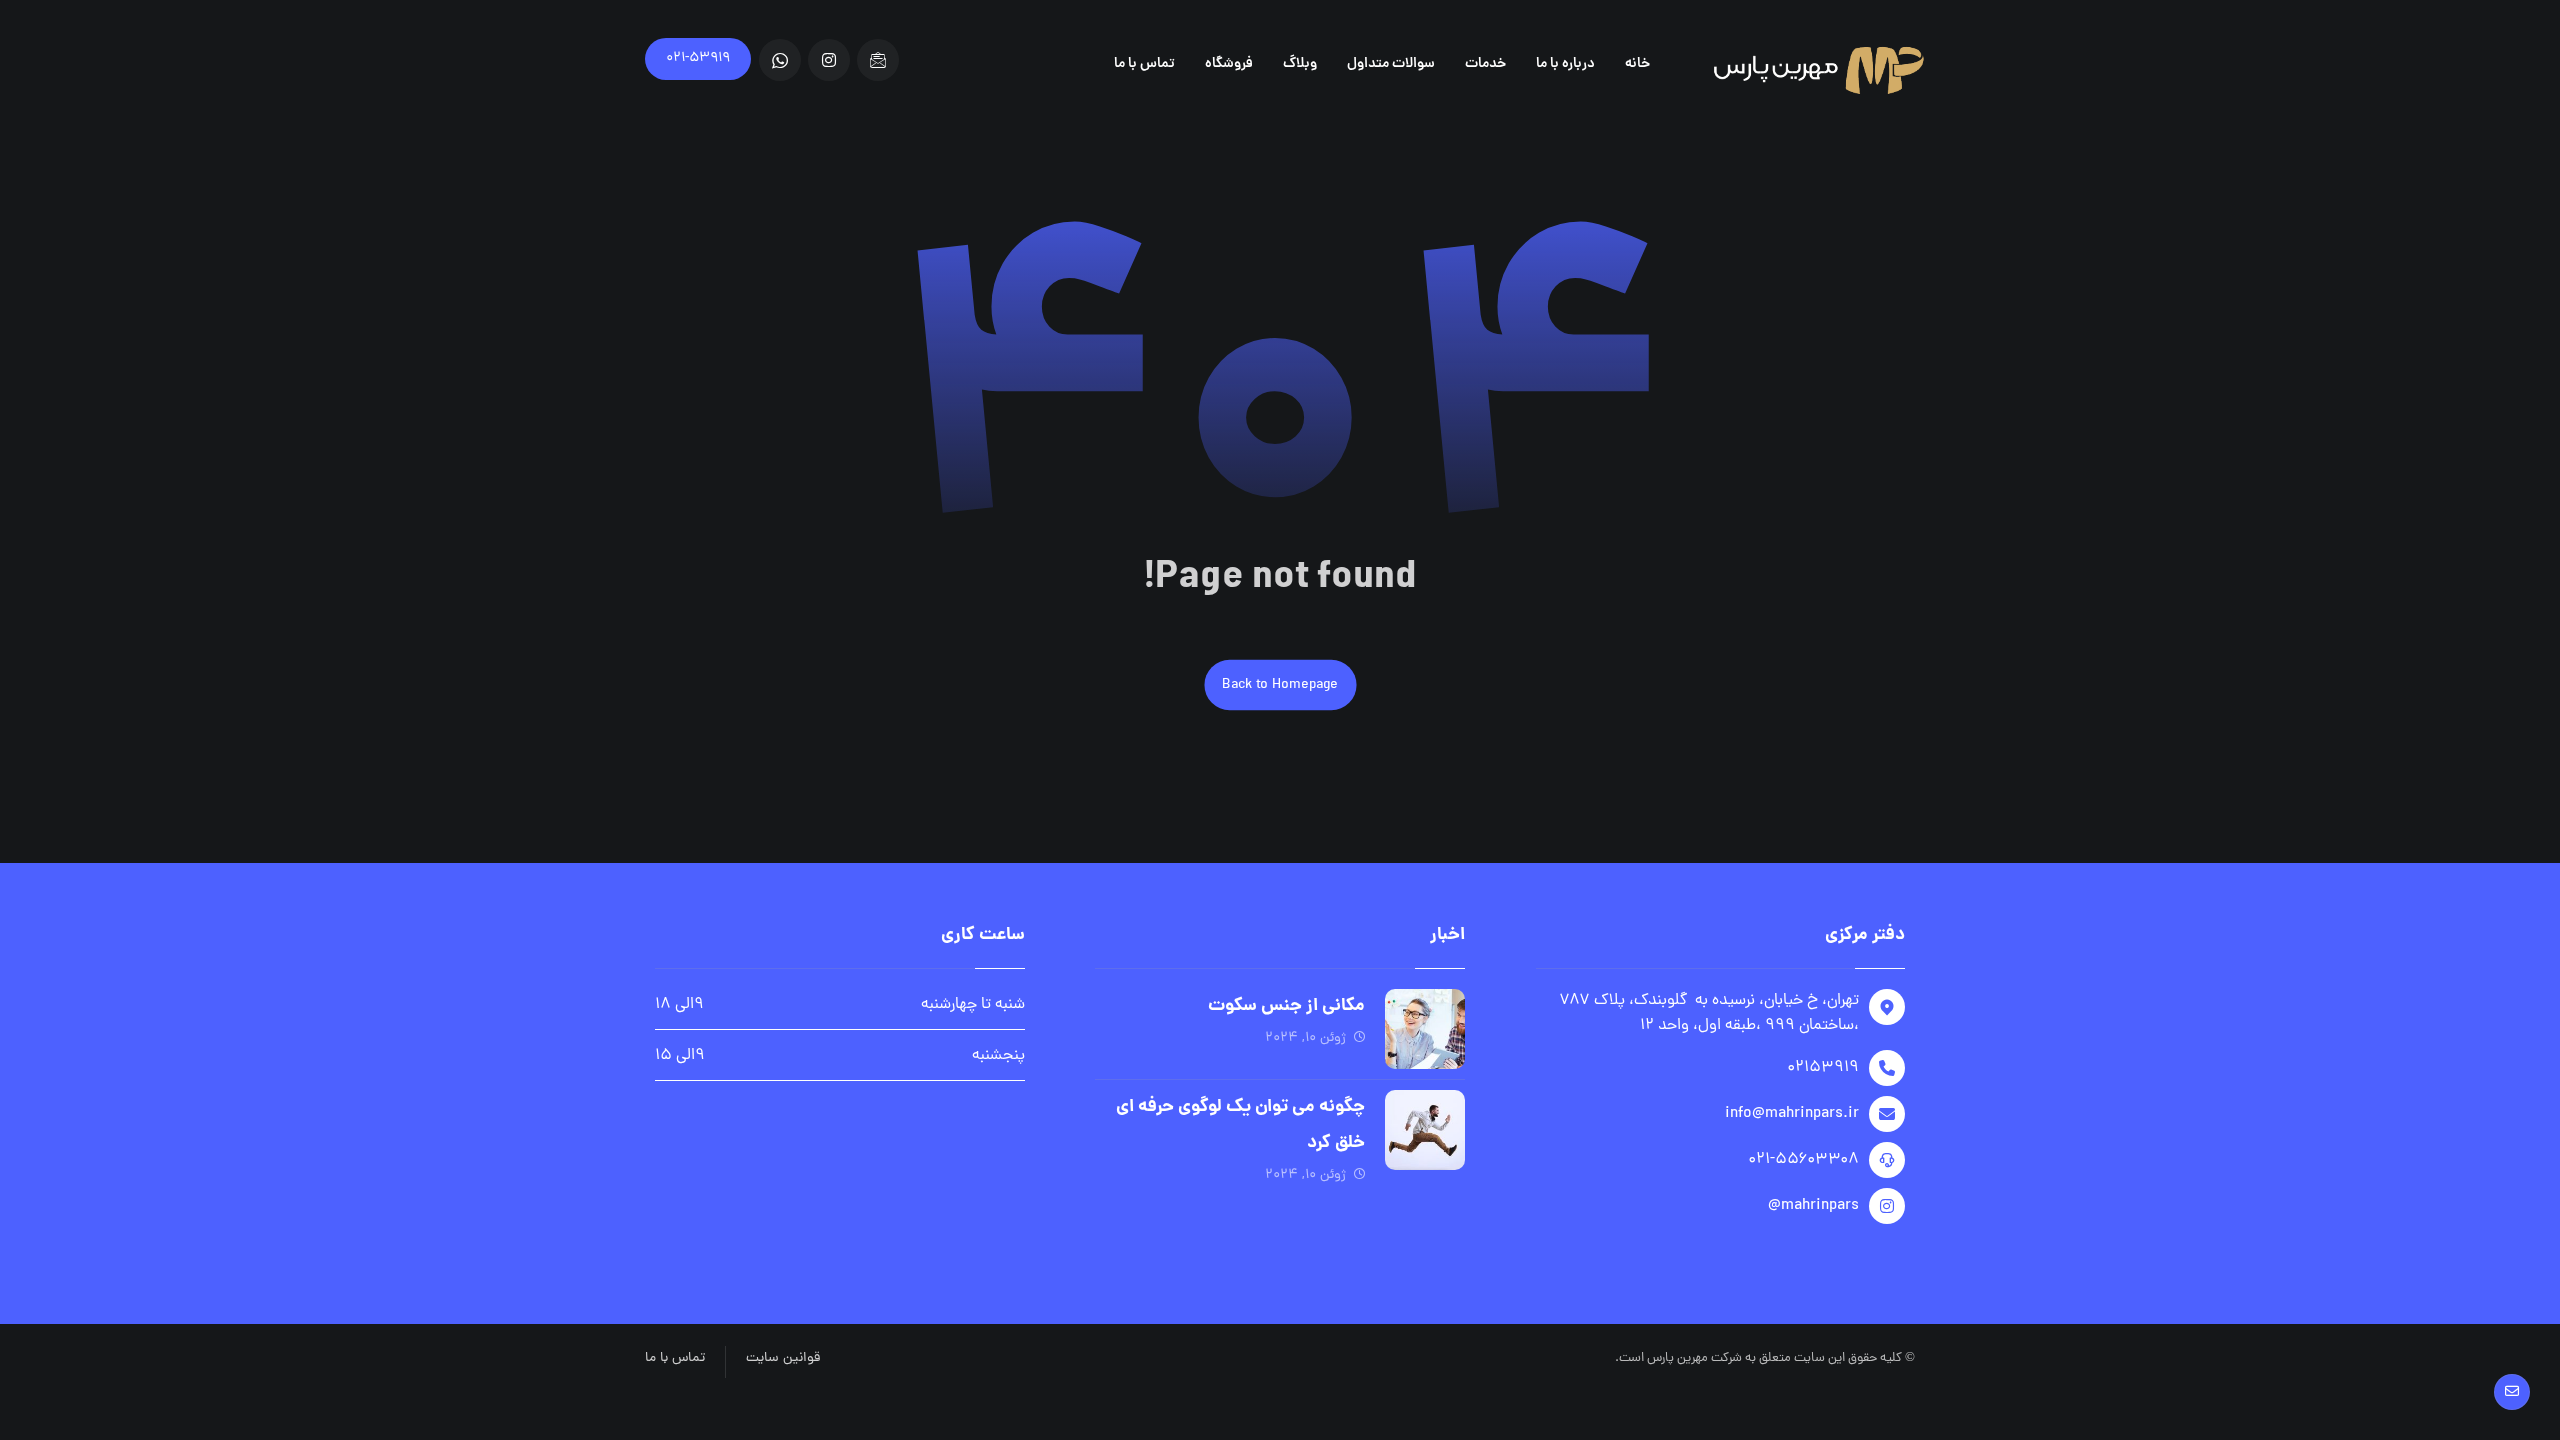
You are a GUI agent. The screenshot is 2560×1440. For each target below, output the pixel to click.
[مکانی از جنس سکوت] (1425, 1029)
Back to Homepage (1280, 685)
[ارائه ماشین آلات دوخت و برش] (1815, 69)
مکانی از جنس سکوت (1286, 1006)
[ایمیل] (878, 60)
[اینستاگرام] (829, 60)
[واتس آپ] (780, 60)
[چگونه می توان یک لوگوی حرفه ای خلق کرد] (1425, 1130)
